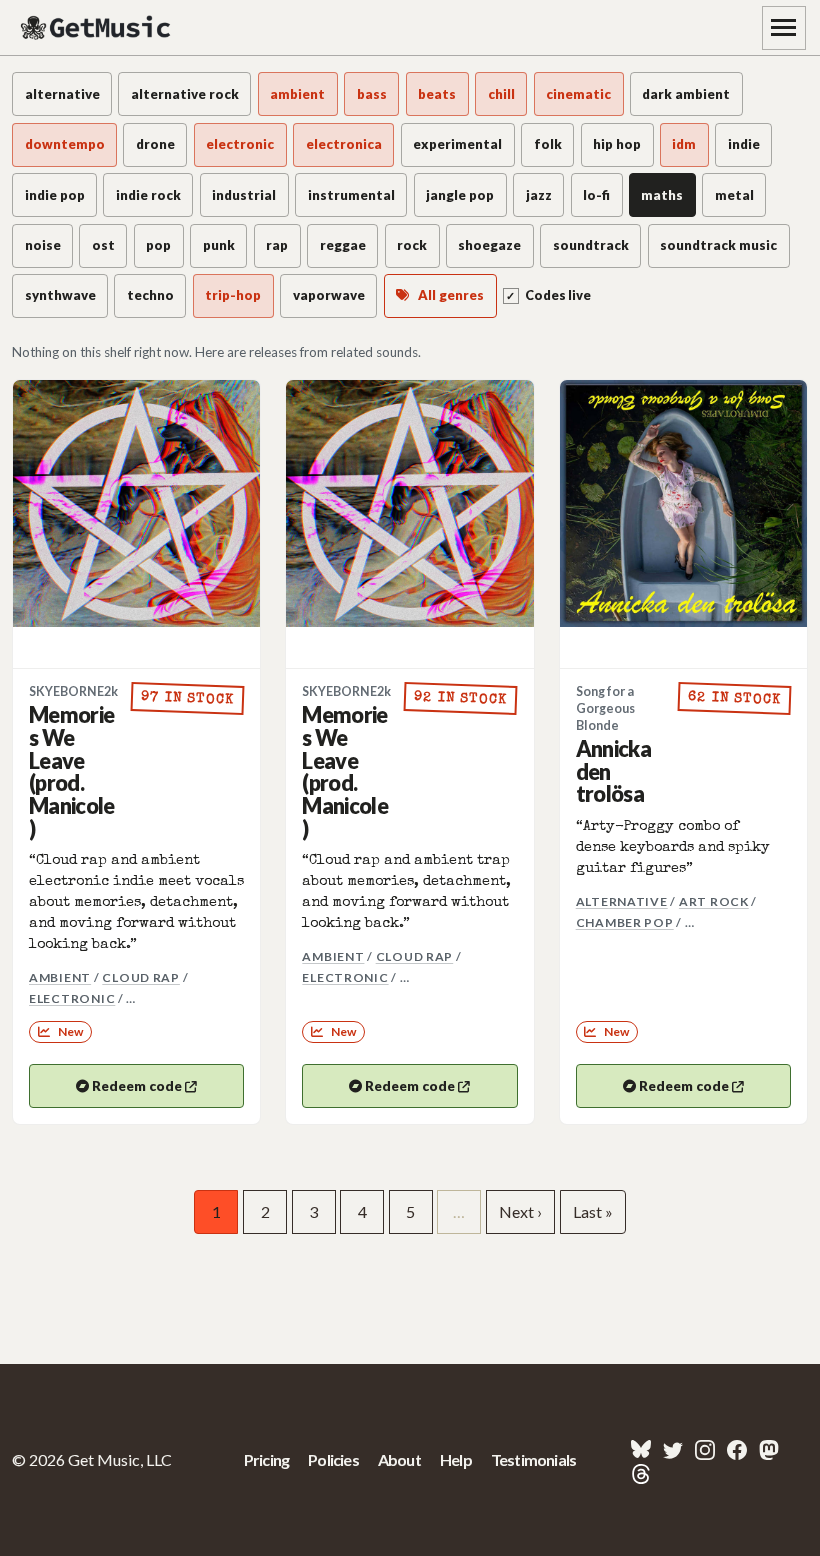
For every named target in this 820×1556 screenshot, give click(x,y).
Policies (333, 1459)
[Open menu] (784, 28)
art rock (714, 901)
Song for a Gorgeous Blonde (605, 708)
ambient (60, 977)
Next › (520, 1211)
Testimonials (533, 1459)
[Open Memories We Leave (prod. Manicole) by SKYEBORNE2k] (136, 503)
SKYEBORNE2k (73, 691)
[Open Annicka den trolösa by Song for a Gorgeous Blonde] (683, 503)
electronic (72, 998)
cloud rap (141, 977)
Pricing (266, 1459)
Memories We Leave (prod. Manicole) (72, 771)
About (399, 1459)
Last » (593, 1211)
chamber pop (625, 922)
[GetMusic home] (98, 28)
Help (456, 1459)
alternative (622, 901)
